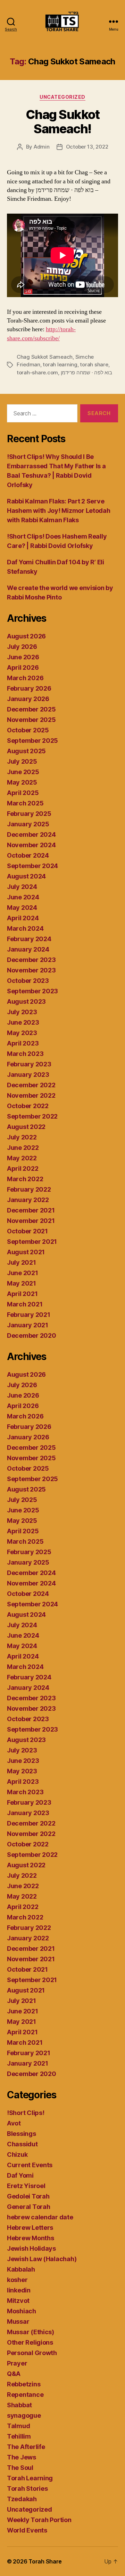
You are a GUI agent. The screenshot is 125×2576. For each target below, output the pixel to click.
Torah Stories (27, 2488)
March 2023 (25, 1054)
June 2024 (23, 897)
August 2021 (26, 1252)
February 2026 (29, 688)
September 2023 (32, 991)
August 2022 (26, 1127)
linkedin (19, 2290)
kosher (17, 2280)
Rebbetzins (24, 2384)
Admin (42, 147)
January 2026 (28, 699)
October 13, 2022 (87, 147)
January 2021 (28, 1325)
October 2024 (28, 855)
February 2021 (29, 1315)
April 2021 (22, 1294)
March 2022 (25, 1179)
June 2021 (23, 1273)
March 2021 (25, 1304)
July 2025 (22, 761)
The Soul (20, 2468)
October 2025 (28, 730)
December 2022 (31, 1085)
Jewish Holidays (31, 2248)
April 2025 (23, 793)
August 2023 (26, 1001)
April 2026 (23, 667)
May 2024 (22, 908)
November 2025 (31, 720)
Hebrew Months (31, 2238)
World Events (27, 2530)
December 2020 (32, 1335)
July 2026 (22, 647)
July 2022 (22, 1137)
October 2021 (27, 1231)
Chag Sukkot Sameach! (63, 122)
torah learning (60, 364)
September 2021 (32, 1242)
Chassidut (22, 2144)
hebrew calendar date (40, 2217)
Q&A (14, 2374)
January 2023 (28, 1075)
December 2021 (31, 1210)
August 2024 (26, 876)
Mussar (18, 2321)
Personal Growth (32, 2353)
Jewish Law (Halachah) (42, 2259)
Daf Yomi (20, 2175)
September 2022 (32, 1116)
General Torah (29, 2207)
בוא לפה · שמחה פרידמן (86, 372)
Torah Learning (30, 2478)
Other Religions (30, 2342)
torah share (94, 364)
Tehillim (19, 2436)
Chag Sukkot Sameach (45, 357)
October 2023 (28, 981)
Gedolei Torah (28, 2196)
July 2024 (22, 887)
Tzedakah (22, 2499)
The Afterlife (26, 2447)
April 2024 (23, 918)
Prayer (17, 2363)
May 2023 (22, 1033)
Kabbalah (21, 2269)
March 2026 (25, 678)
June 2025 (23, 772)
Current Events (30, 2165)
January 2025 (28, 824)
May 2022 (22, 1158)
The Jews (22, 2457)
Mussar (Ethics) (31, 2332)
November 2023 (31, 970)
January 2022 (28, 1200)
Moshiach (22, 2311)
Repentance (25, 2395)
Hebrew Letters (30, 2228)
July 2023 (22, 1012)
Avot (14, 2123)
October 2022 (28, 1106)
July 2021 (22, 1262)
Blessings (22, 2134)
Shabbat (19, 2405)
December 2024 (31, 834)
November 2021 (31, 1221)
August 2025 (26, 751)
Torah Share (45, 2561)
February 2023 (29, 1064)
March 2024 (25, 928)
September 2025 (32, 741)
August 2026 (26, 636)
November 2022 (31, 1095)
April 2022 (23, 1168)
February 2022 (29, 1189)
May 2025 (22, 782)
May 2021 (22, 1283)
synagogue (24, 2415)
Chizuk (17, 2154)
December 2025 (31, 709)
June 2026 (23, 657)
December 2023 (31, 960)
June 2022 (23, 1148)
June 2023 (23, 1022)
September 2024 (32, 866)
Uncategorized (62, 97)
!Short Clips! (26, 2113)
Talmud (18, 2426)
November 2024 (31, 845)
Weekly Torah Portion (39, 2520)
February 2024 (29, 939)
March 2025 (25, 803)
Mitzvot (18, 2301)
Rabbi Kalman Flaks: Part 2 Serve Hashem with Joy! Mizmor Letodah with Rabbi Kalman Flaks (59, 511)
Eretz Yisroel (26, 2186)
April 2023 (23, 1043)
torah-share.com (37, 372)
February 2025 (29, 814)
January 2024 (28, 949)
